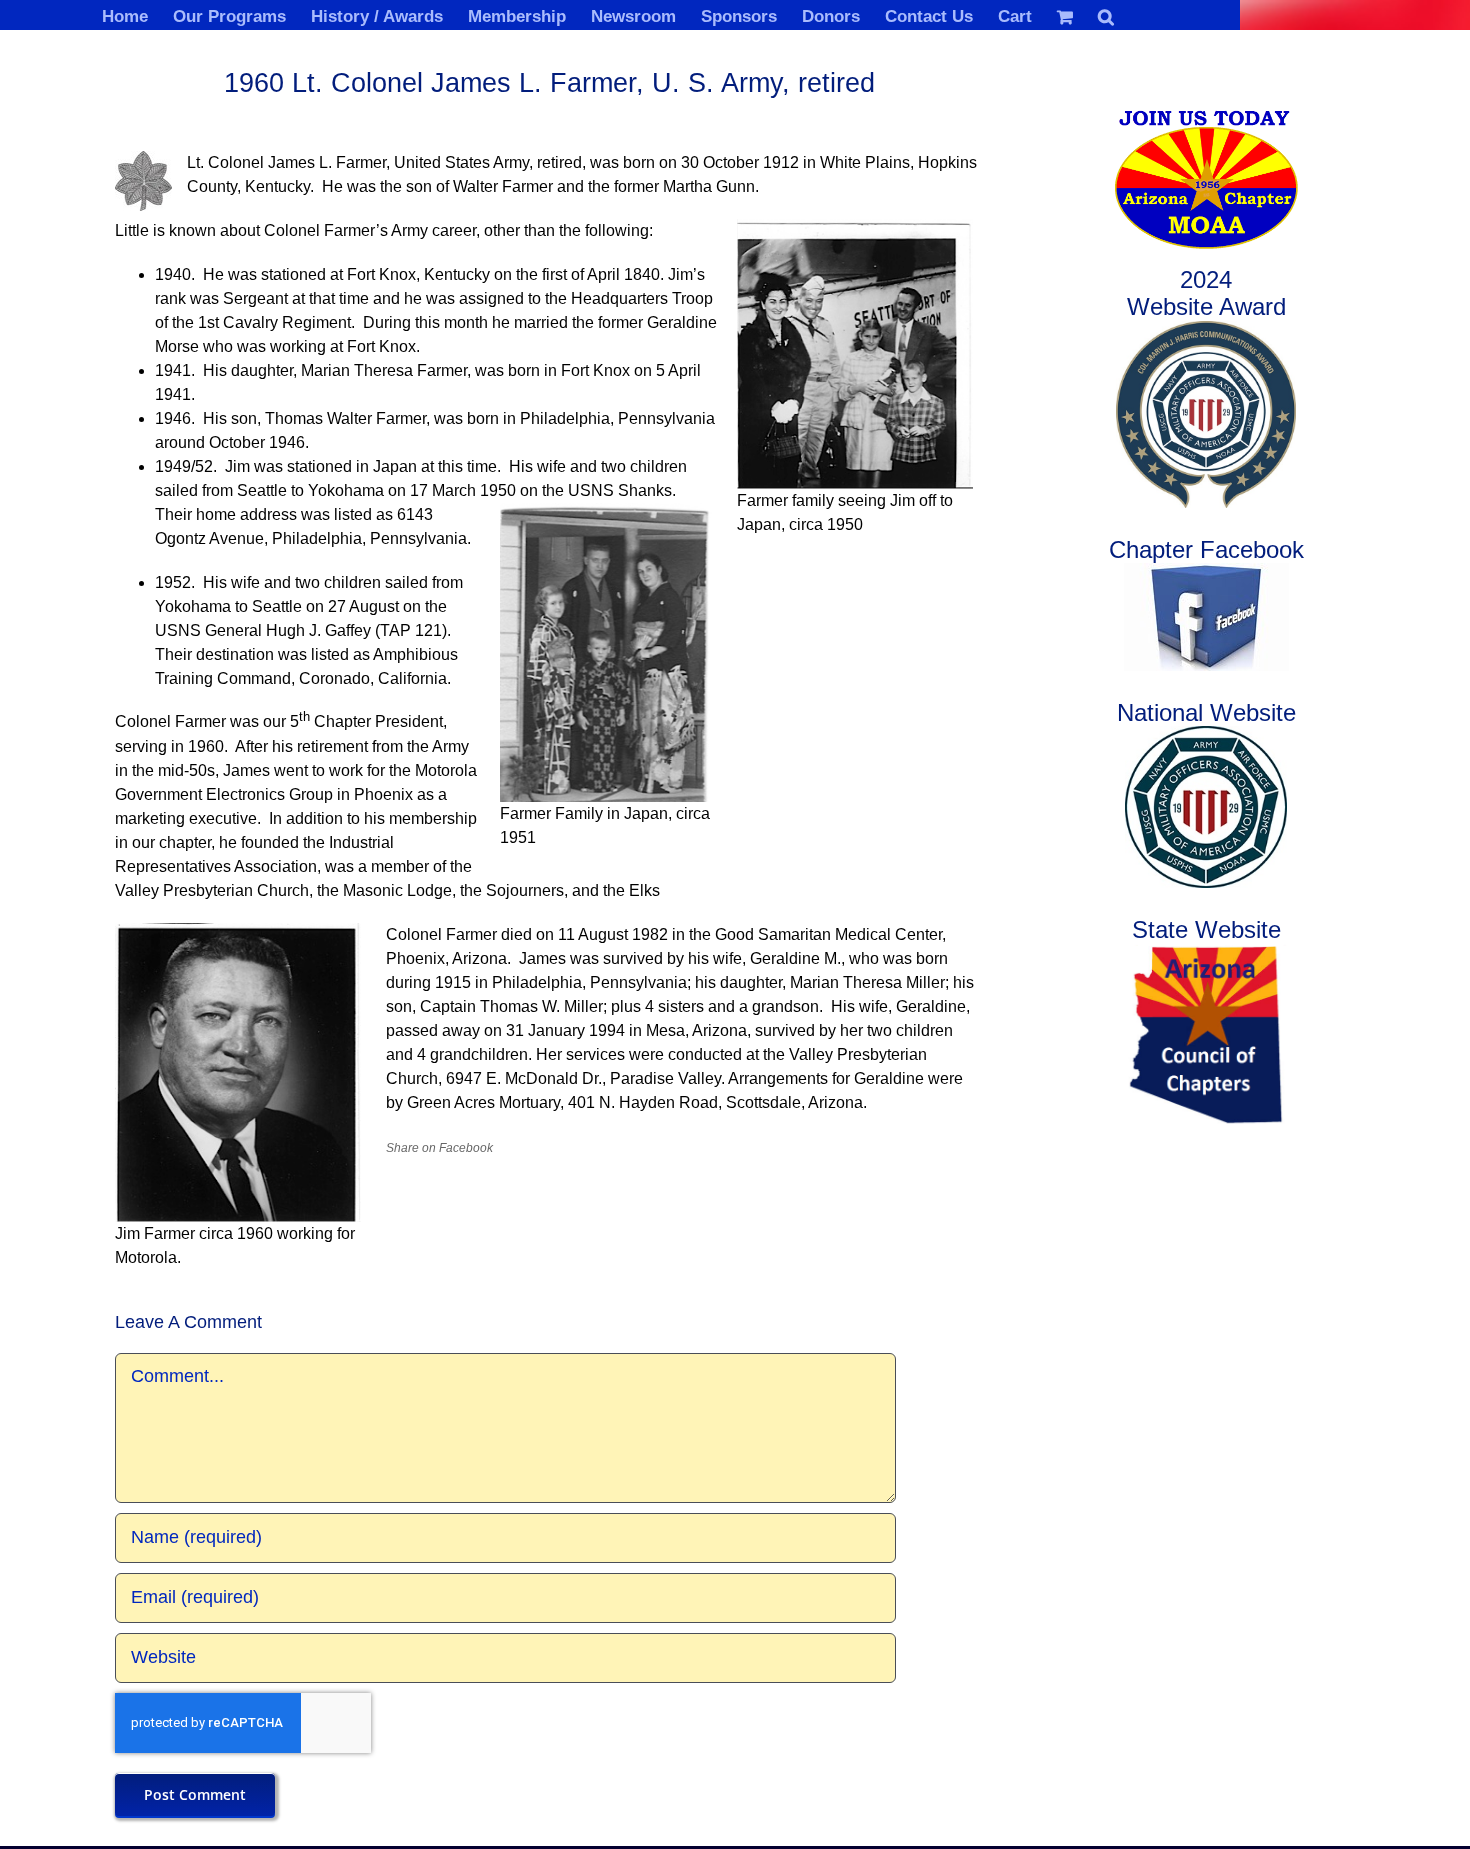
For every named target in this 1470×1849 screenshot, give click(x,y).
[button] (1106, 15)
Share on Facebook (439, 1148)
